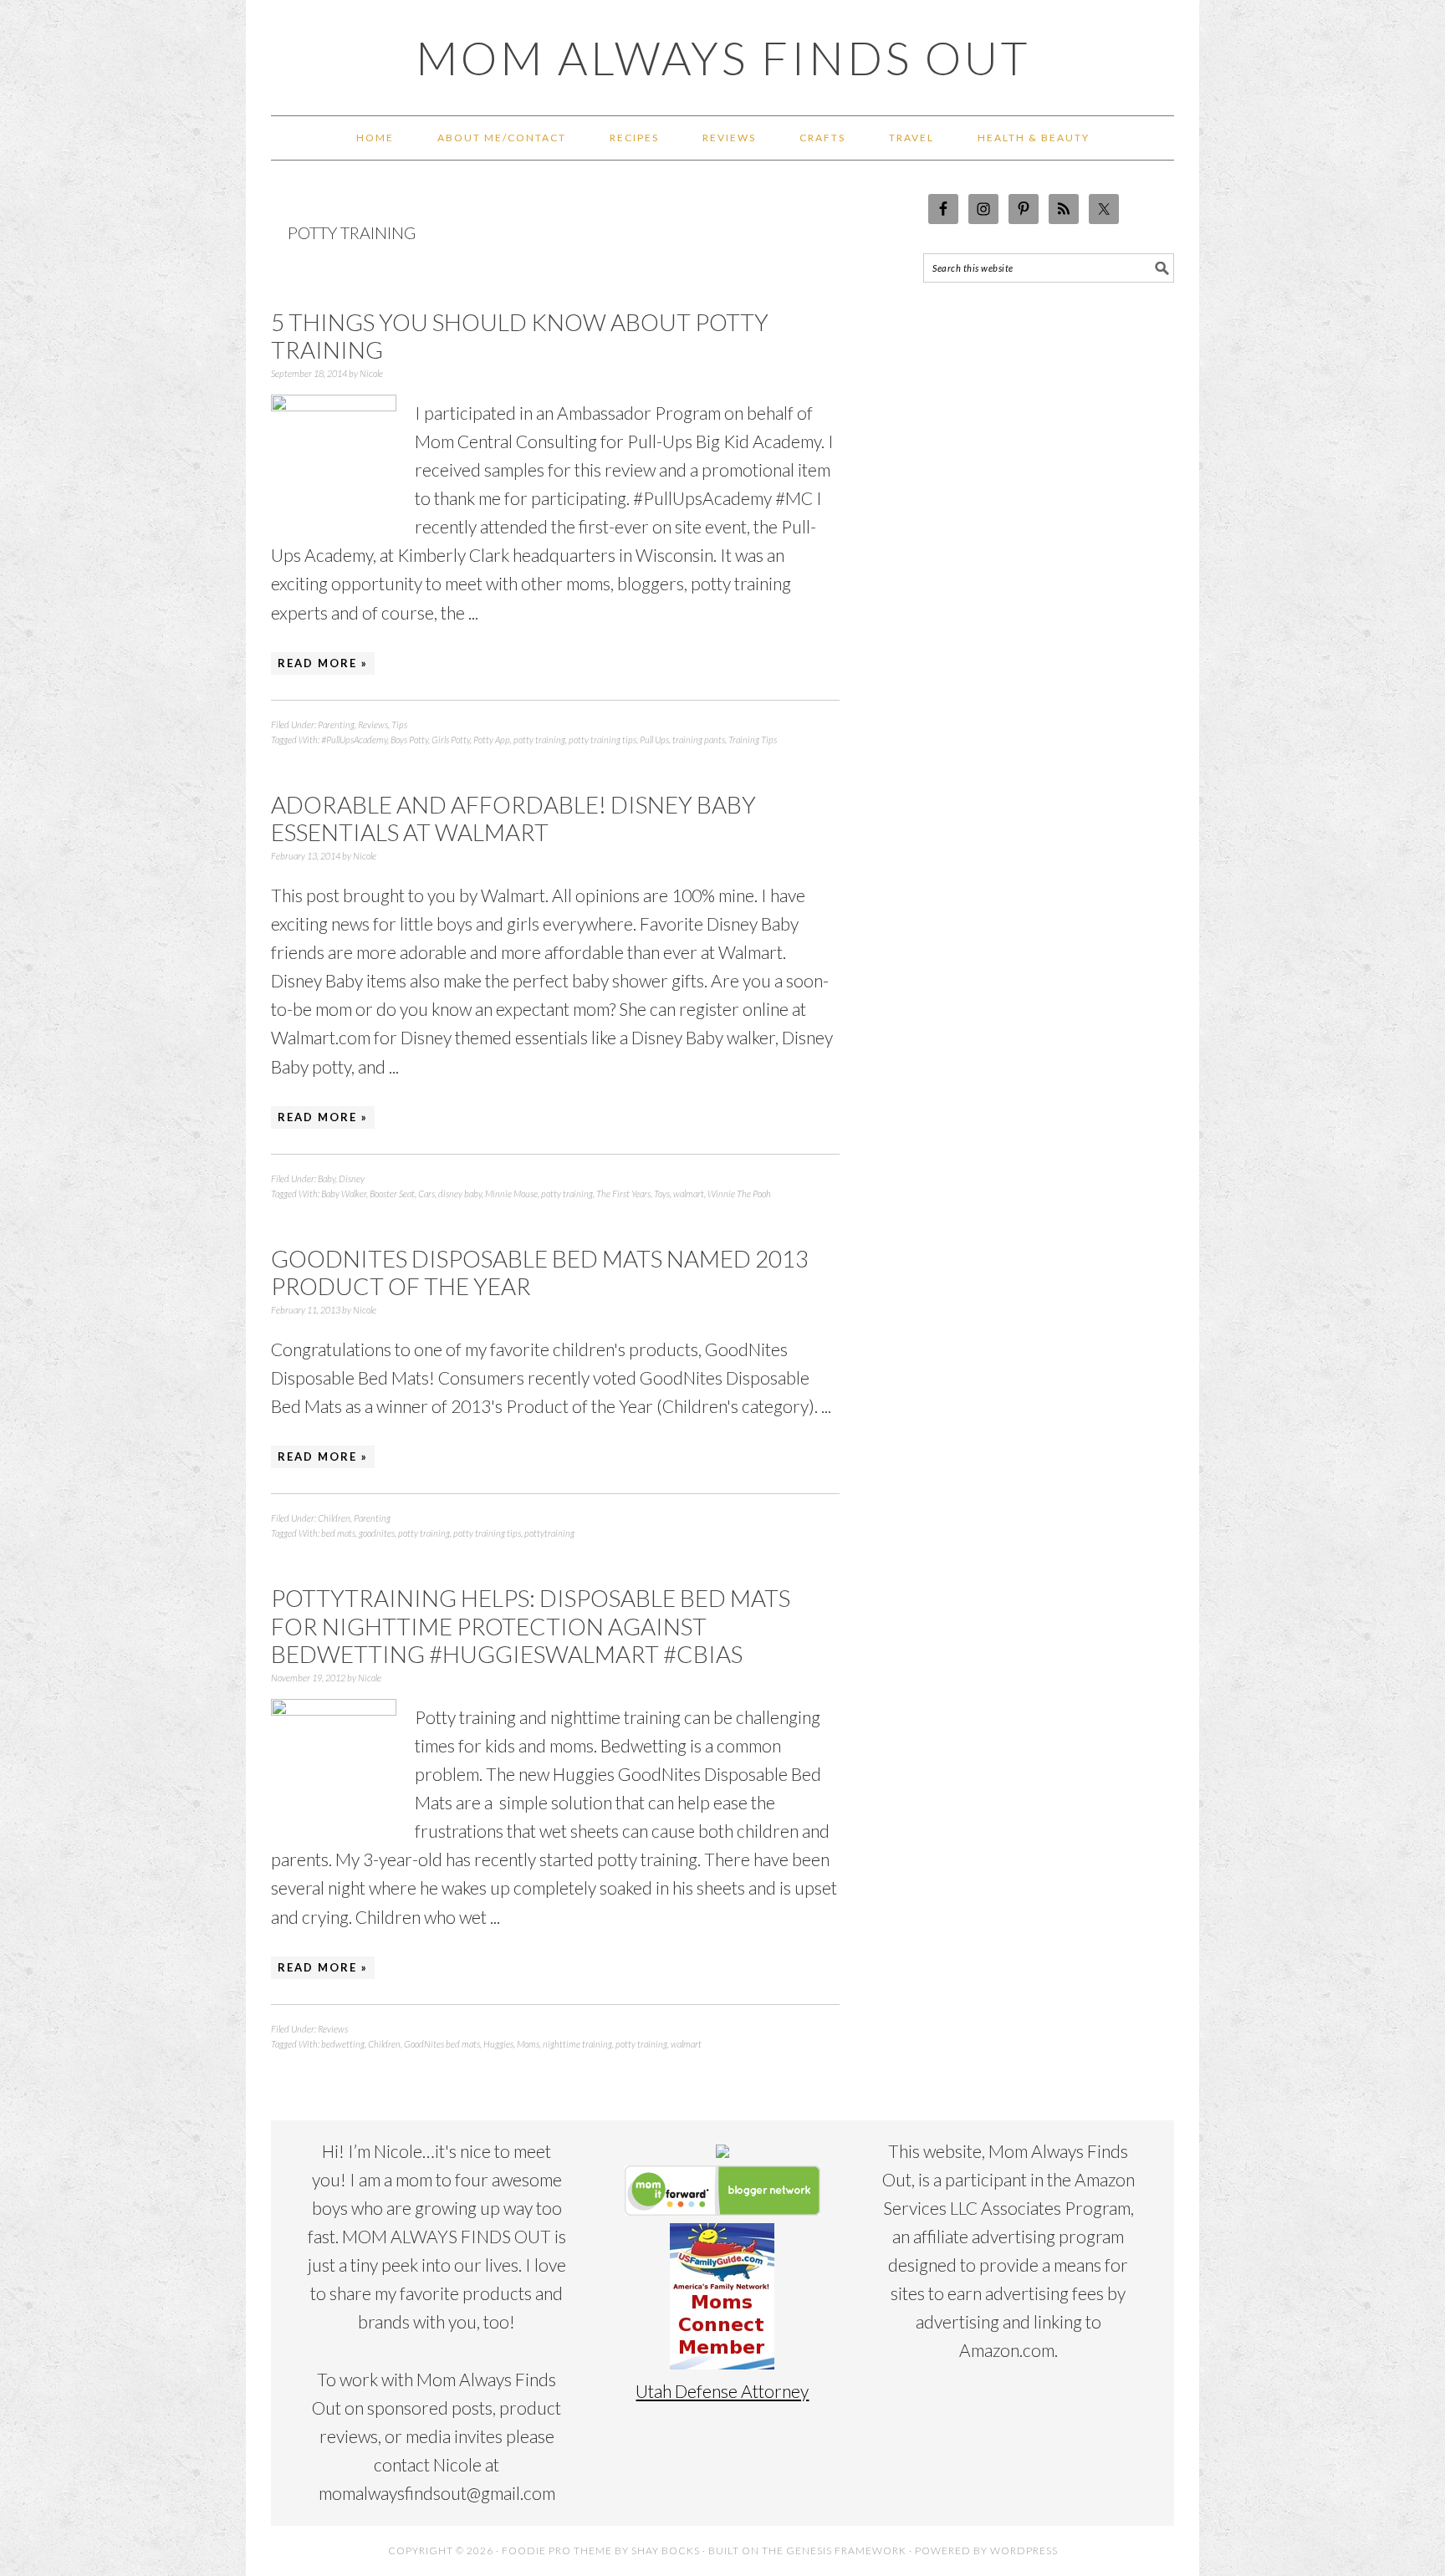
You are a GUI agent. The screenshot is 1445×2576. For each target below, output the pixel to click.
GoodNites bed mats (442, 2044)
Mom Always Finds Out (723, 58)
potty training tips (603, 740)
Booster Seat (392, 1194)
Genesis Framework (846, 2550)
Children (334, 1518)
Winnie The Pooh (739, 1194)
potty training (539, 740)
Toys (662, 1194)
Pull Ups (654, 740)
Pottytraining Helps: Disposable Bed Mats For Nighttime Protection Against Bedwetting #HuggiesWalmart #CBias (531, 1626)
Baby (327, 1178)
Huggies (498, 2044)
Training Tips (753, 740)
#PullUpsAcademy (354, 740)
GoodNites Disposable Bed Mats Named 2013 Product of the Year (540, 1273)
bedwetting (343, 2044)
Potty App (492, 740)
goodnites (377, 1533)
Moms (528, 2044)
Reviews (373, 724)
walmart (689, 1194)
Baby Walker (344, 1194)
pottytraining (549, 1533)
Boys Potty (409, 740)
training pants (699, 740)
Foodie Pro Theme (557, 2550)
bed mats (338, 1533)
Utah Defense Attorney (722, 2391)
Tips (399, 724)
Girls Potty (451, 740)
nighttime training (577, 2044)
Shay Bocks (666, 2550)
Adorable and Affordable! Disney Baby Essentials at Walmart (513, 819)
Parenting (336, 724)
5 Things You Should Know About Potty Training (520, 336)
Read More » (323, 663)
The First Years (623, 1194)
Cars (426, 1194)
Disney (352, 1178)
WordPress (1024, 2550)
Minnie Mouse (511, 1194)
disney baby (460, 1194)
